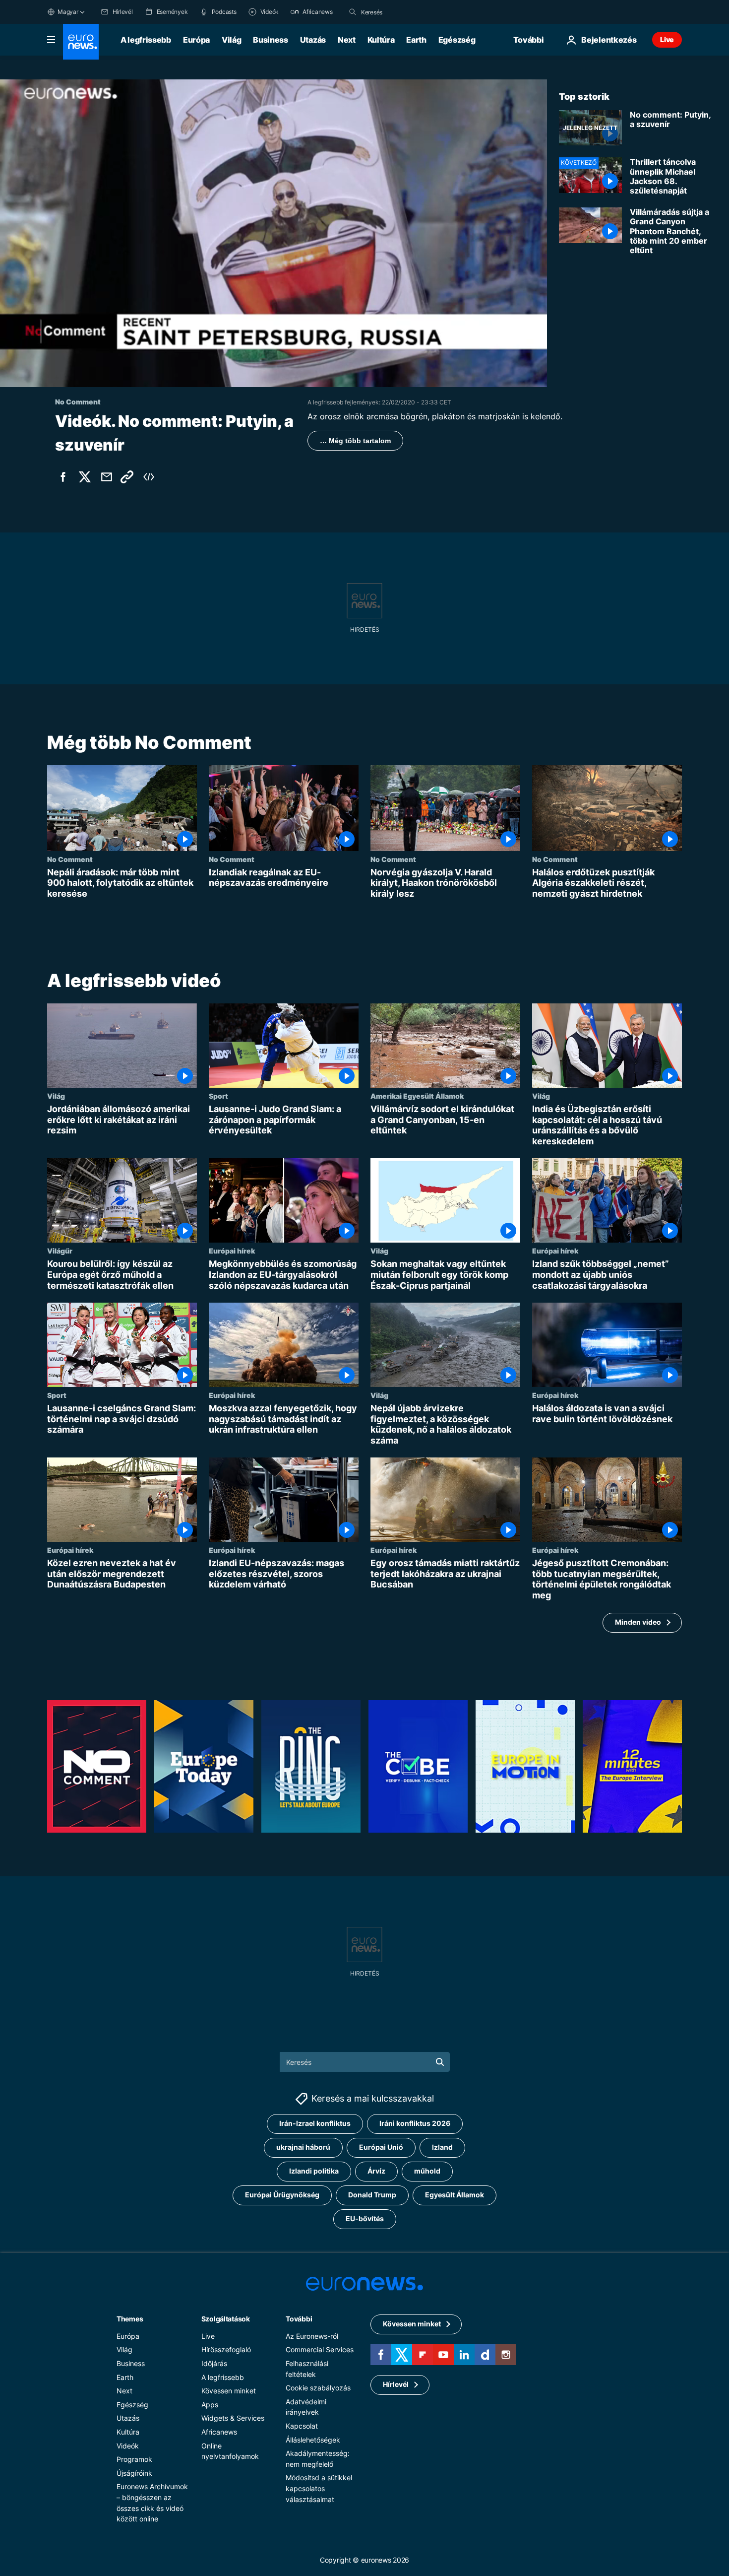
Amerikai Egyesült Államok (417, 1096)
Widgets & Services (233, 2418)
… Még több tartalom (355, 441)
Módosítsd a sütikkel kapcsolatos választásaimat (319, 2488)
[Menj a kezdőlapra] (81, 42)
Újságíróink (134, 2473)
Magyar (68, 12)
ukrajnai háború (303, 2147)
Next (347, 40)
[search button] (353, 12)
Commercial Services (320, 2349)
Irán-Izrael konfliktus (315, 2123)
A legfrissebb (146, 40)
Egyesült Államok (455, 2195)
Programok (134, 2459)
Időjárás (214, 2363)
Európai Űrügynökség (282, 2195)
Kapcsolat (302, 2426)
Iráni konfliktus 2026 (415, 2123)
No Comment (70, 859)
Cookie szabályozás (318, 2388)
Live (667, 39)
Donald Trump (372, 2195)
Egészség (457, 40)
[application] (273, 233)
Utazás (313, 40)
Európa (196, 40)
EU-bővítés (365, 2218)
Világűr (60, 1251)
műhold (427, 2171)
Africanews (219, 2432)
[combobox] (403, 12)
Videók (128, 2445)
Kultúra (381, 40)
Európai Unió (381, 2147)
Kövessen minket (229, 2391)
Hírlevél (396, 2384)
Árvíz (376, 2171)
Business (270, 40)
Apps (210, 2405)
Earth (416, 40)
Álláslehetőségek (313, 2439)
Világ (231, 40)
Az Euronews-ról (312, 2336)
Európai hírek (232, 1251)
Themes (130, 2319)
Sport (218, 1096)
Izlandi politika (314, 2171)
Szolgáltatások (226, 2319)
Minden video (638, 1622)
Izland (442, 2147)
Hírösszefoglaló (226, 2349)
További (299, 2319)
